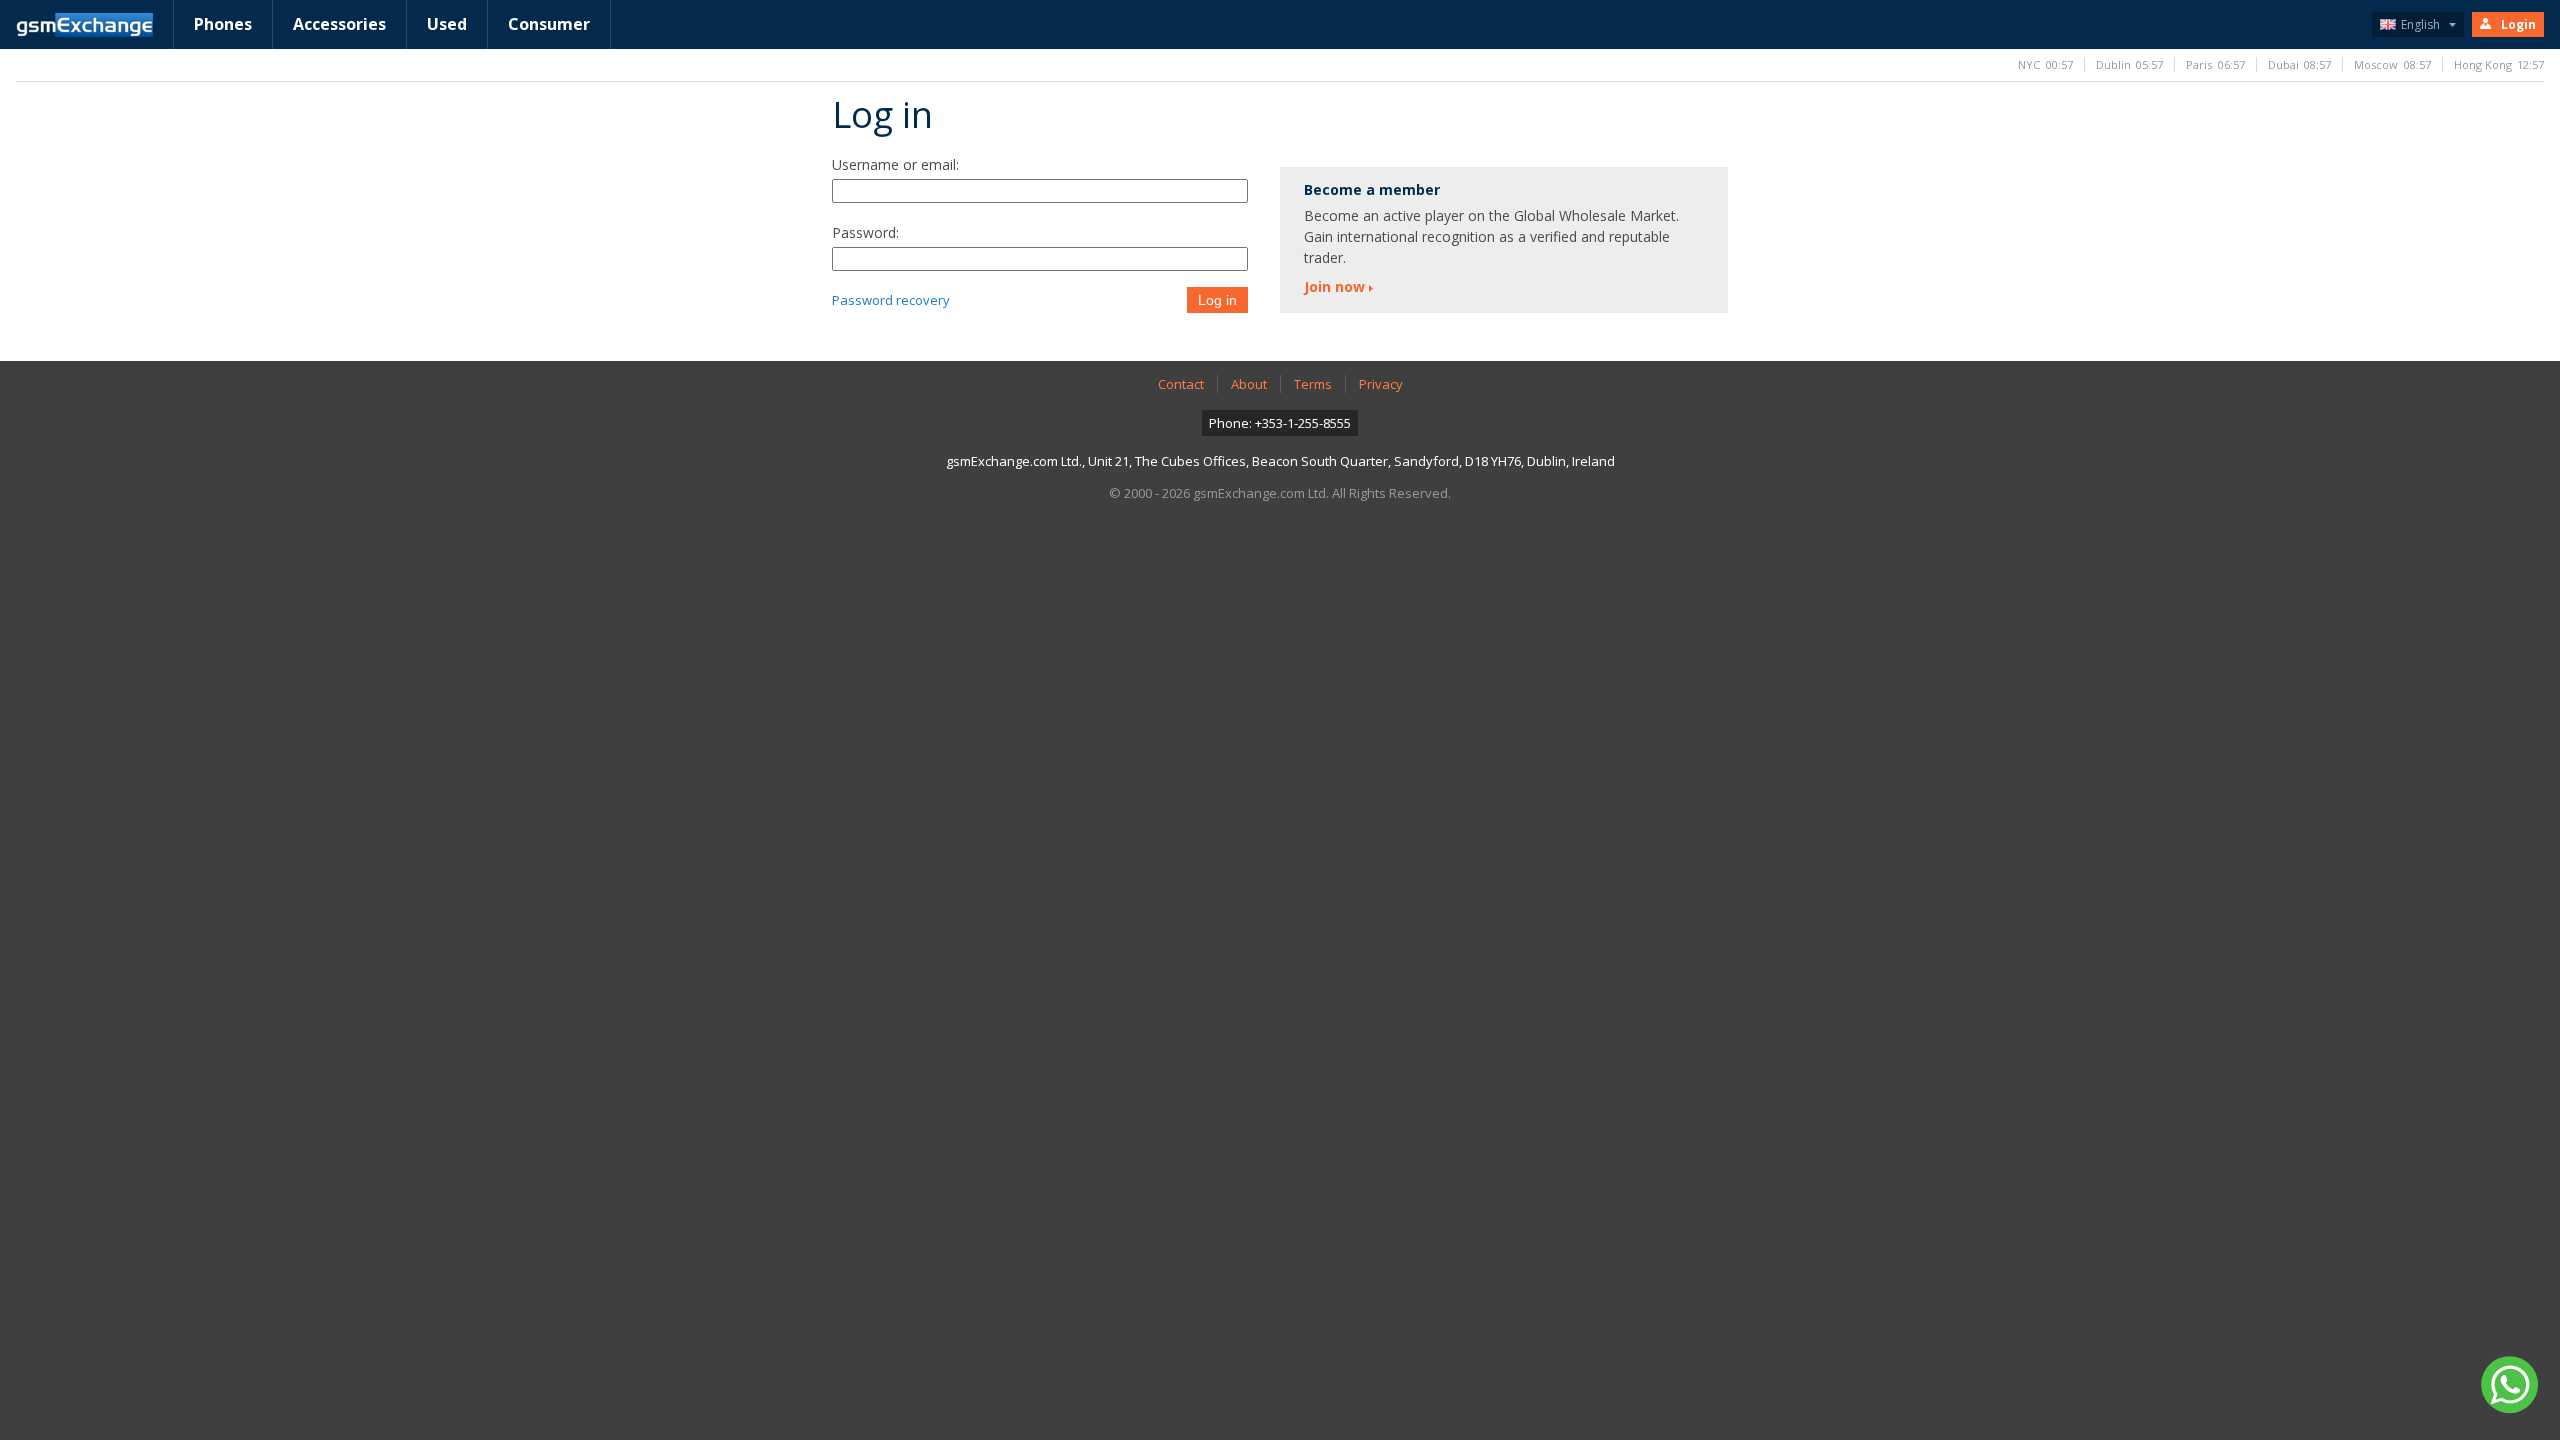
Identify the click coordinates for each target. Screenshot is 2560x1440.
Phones (223, 24)
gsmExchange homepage (84, 25)
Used (447, 24)
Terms (1313, 384)
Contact (1181, 384)
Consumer (549, 24)
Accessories (339, 24)
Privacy (1381, 384)
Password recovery (891, 300)
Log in (1217, 300)
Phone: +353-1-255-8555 (1280, 423)
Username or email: (895, 164)
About (1249, 384)
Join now (1334, 286)
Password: (865, 232)
